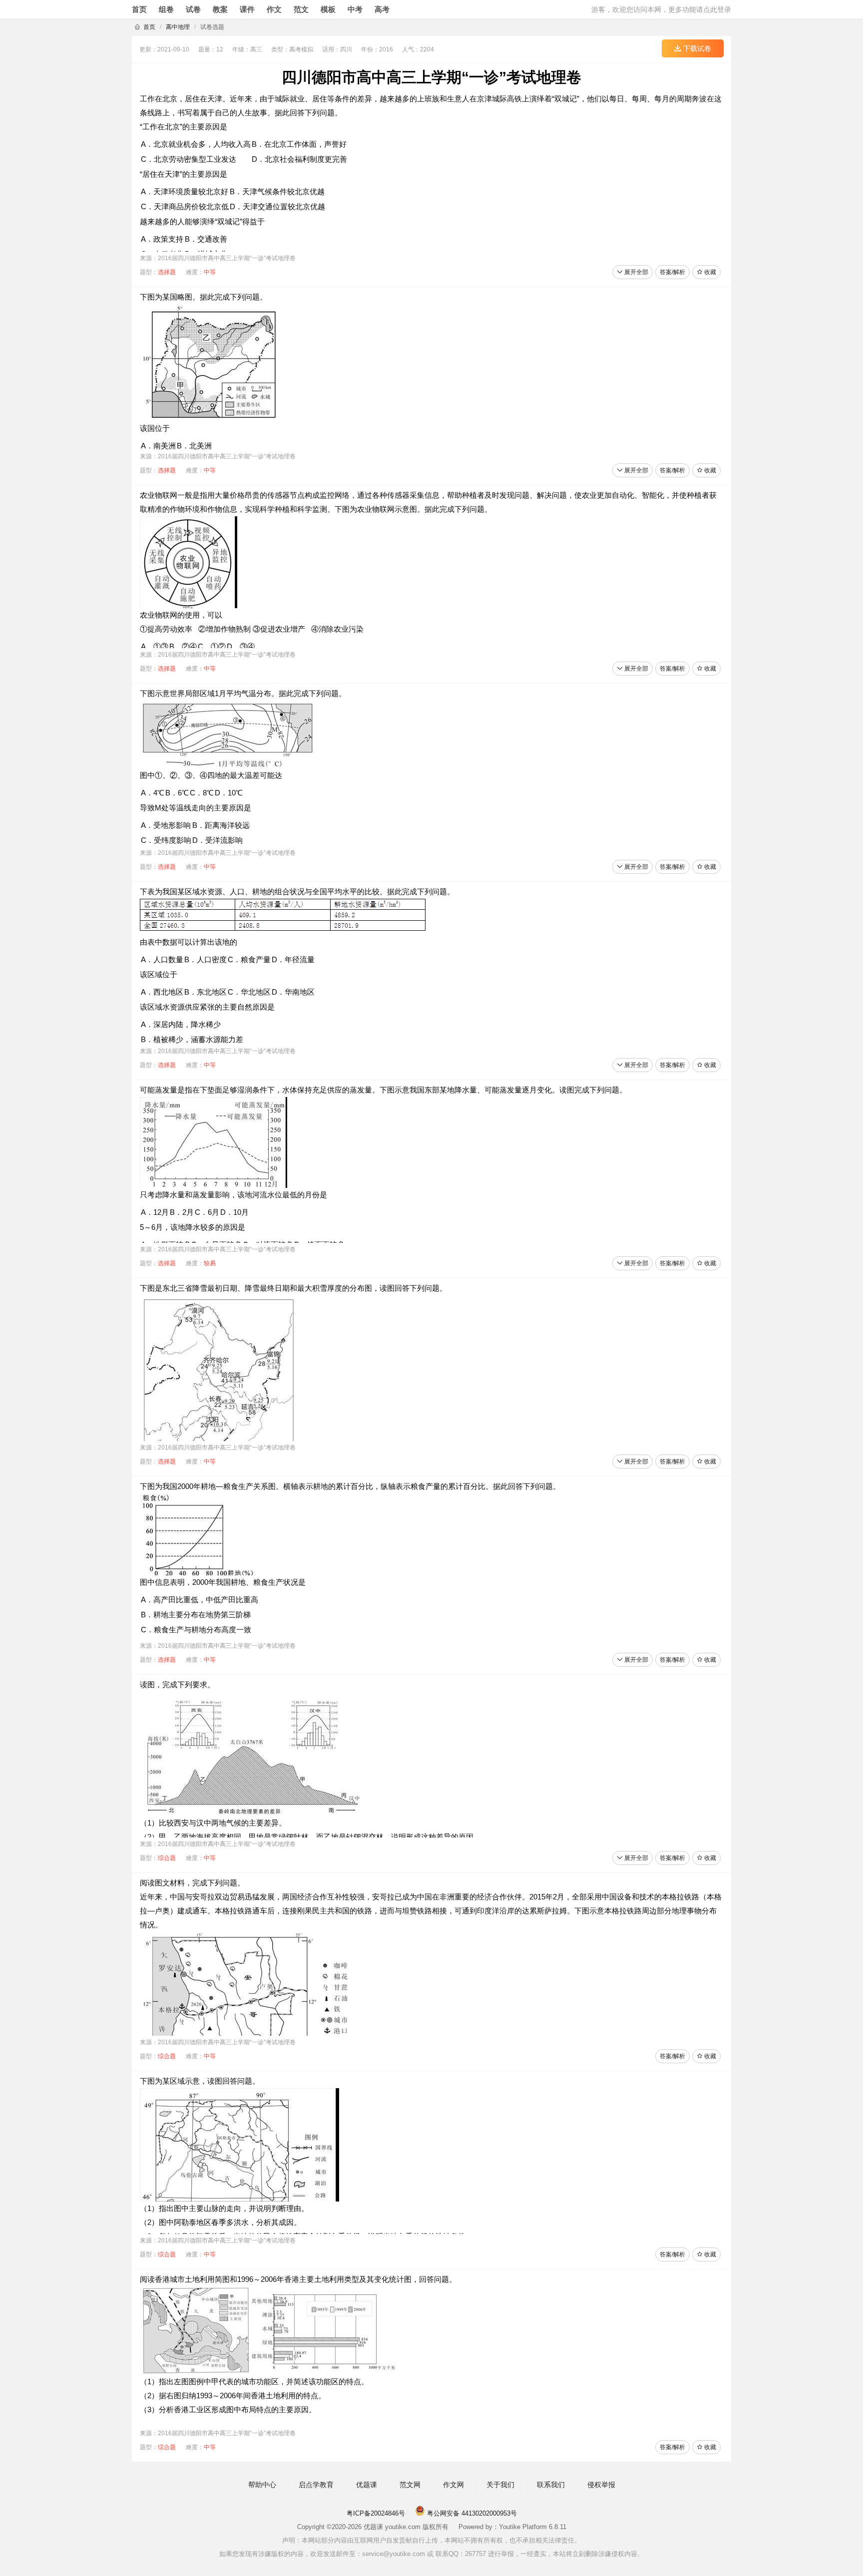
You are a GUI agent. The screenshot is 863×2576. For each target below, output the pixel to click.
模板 (328, 9)
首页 (139, 9)
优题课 (367, 2485)
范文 (301, 9)
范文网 (410, 2485)
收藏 (709, 272)
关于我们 (500, 2485)
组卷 (166, 9)
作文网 (453, 2485)
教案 (220, 9)
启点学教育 (316, 2485)
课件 (247, 9)
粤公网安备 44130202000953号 (471, 2513)
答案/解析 (672, 272)
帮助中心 (262, 2485)
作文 (274, 9)
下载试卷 (696, 48)
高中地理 (178, 27)
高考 (382, 9)
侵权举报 (601, 2485)
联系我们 (551, 2485)
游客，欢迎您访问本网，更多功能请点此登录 (661, 9)
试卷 (193, 9)
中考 (355, 9)
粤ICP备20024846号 (376, 2513)
